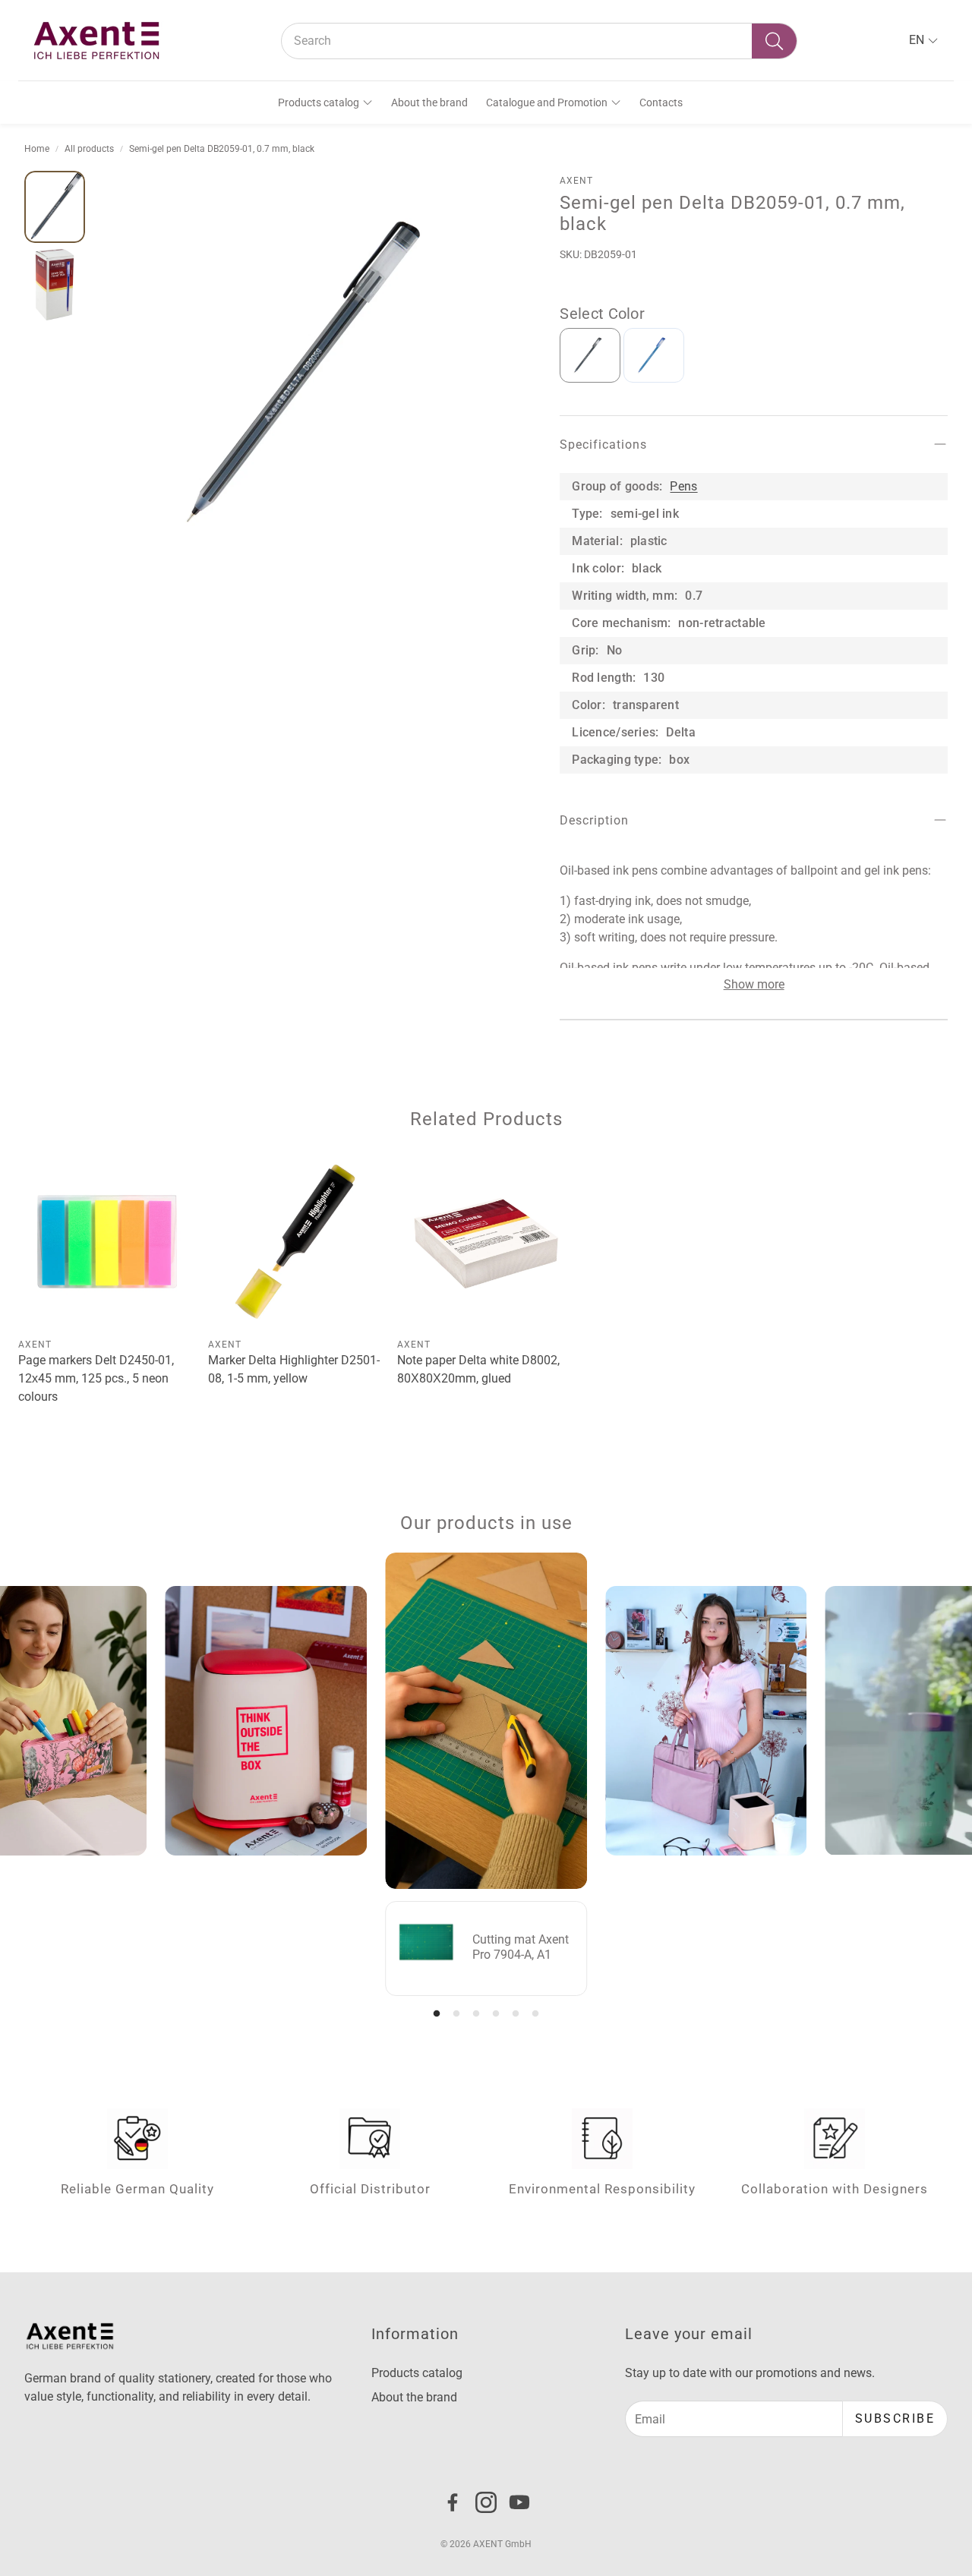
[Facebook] (453, 2502)
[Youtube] (519, 2502)
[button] (539, 41)
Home (37, 149)
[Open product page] (107, 1242)
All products (89, 149)
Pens (683, 486)
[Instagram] (486, 2502)
